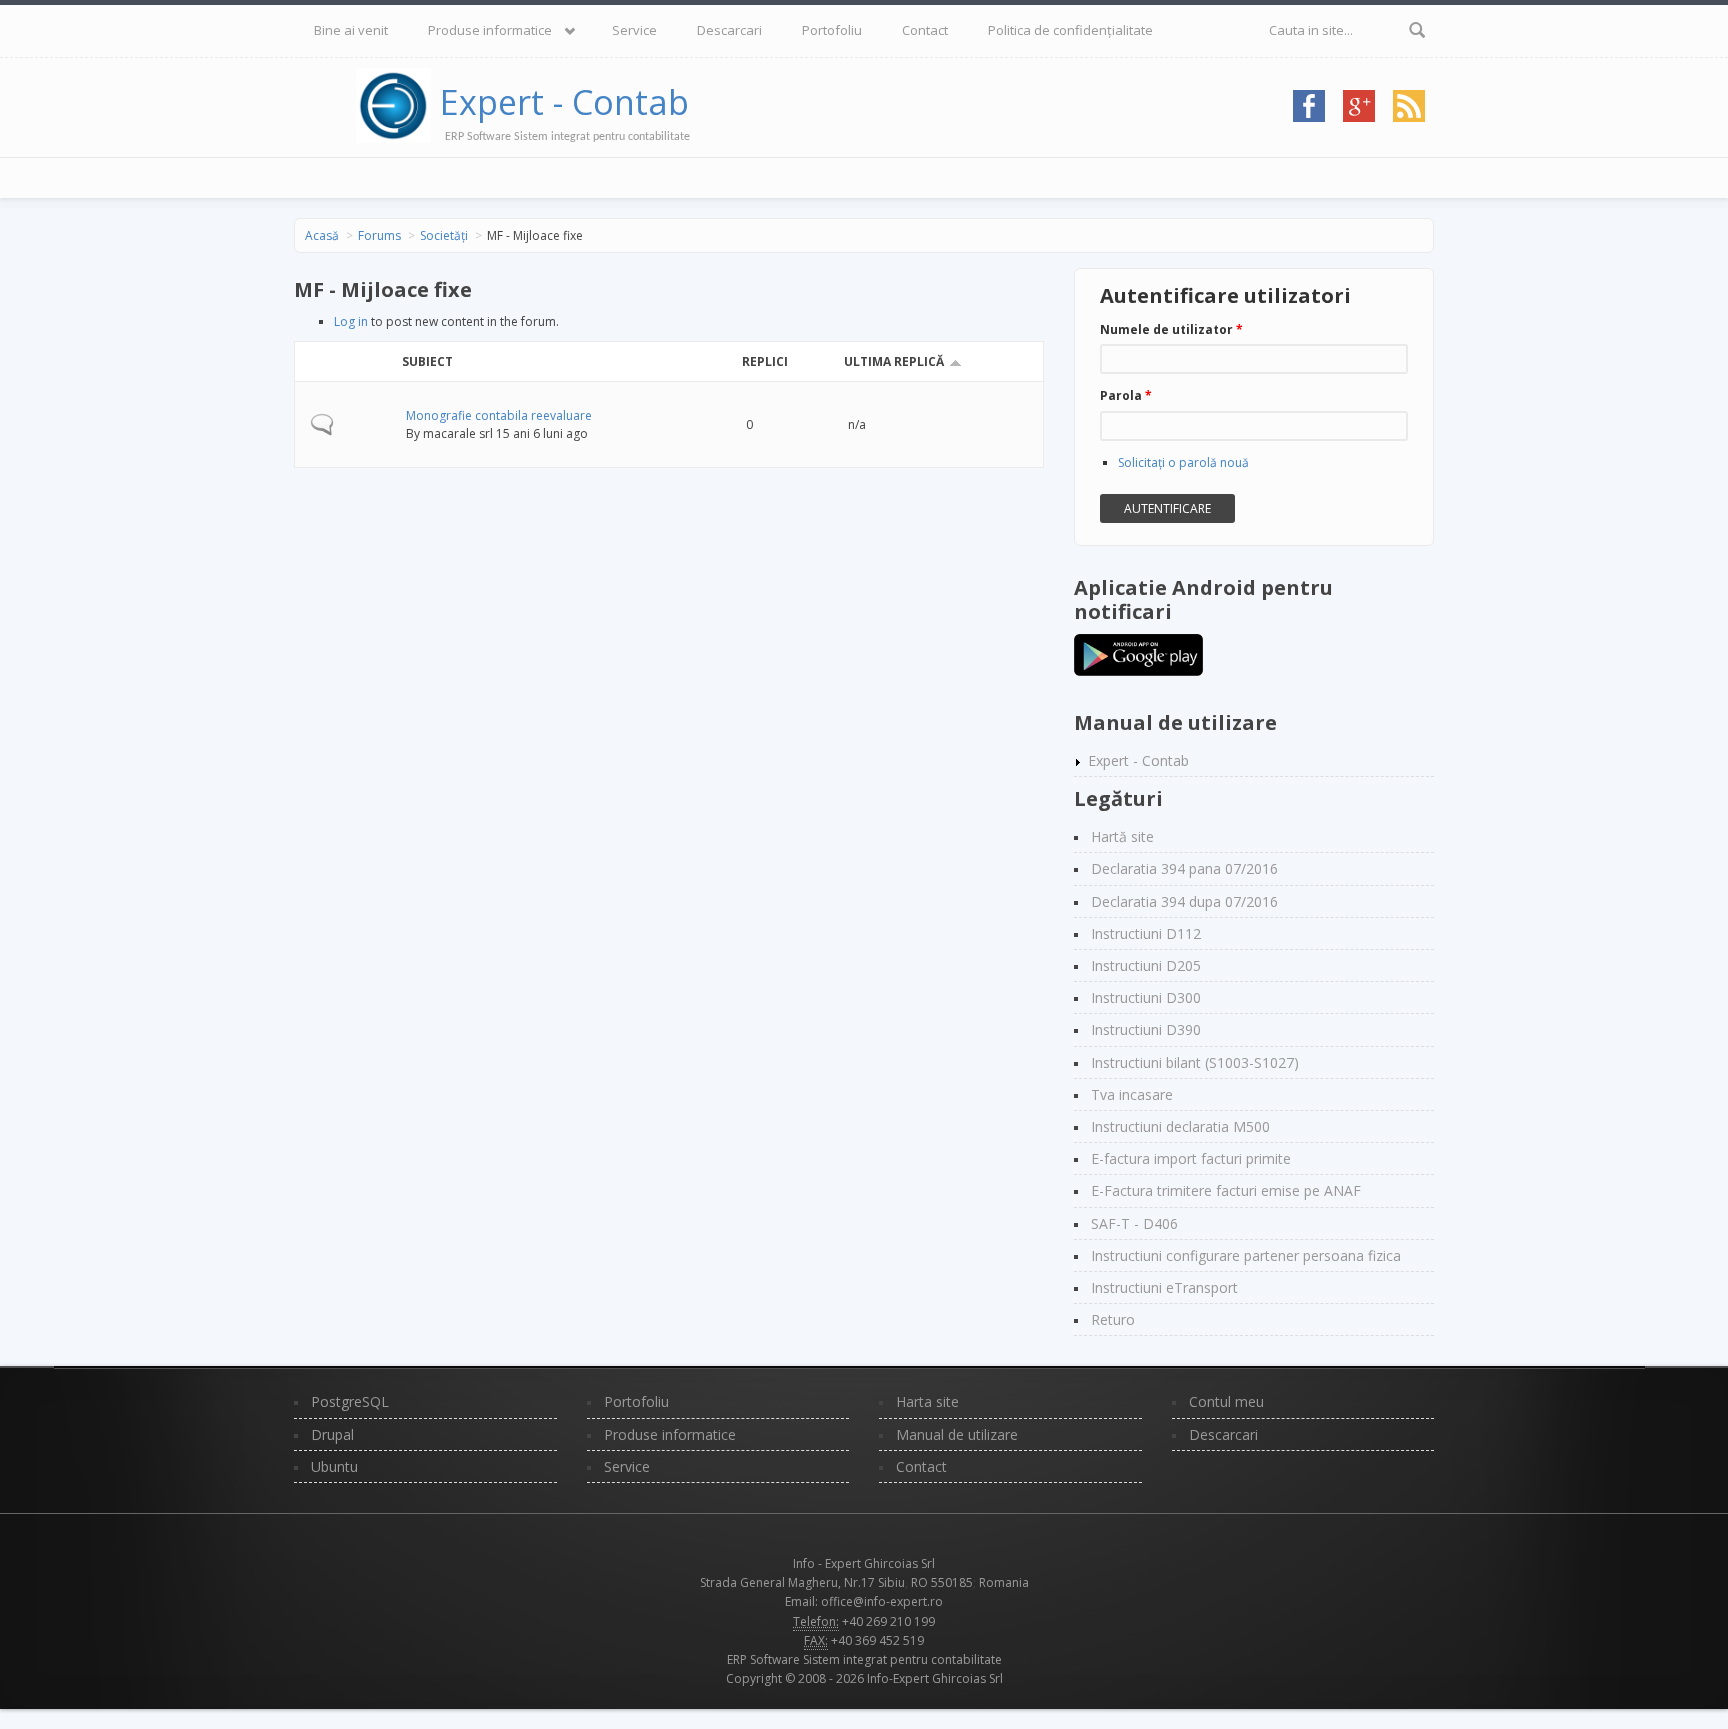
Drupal (332, 1434)
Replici (765, 361)
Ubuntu (334, 1466)
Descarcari (729, 30)
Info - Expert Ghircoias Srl (864, 1563)
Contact (925, 30)
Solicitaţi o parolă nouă (1183, 462)
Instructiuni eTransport (1164, 1287)
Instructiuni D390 (1146, 1029)
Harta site (927, 1401)
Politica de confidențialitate (1070, 30)
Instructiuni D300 (1146, 997)
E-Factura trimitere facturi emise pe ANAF (1226, 1190)
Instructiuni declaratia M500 (1180, 1126)
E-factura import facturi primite (1191, 1158)
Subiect (427, 361)
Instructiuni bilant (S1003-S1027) (1195, 1062)
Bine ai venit (351, 30)
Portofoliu (832, 30)
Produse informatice (490, 30)
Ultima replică (894, 361)
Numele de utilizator (1171, 329)
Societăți (444, 235)
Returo (1113, 1319)
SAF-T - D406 (1134, 1223)
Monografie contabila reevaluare (499, 415)
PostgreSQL (350, 1401)
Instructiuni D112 (1146, 933)
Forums (379, 235)
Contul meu (1226, 1401)
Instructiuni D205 (1146, 965)
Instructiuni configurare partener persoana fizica (1246, 1255)
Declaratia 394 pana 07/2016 (1184, 868)
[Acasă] (398, 102)
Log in (351, 321)
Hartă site (1122, 836)
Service (634, 30)
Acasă (322, 235)
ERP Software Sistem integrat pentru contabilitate (864, 1659)
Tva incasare (1132, 1094)
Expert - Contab (564, 102)
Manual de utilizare (957, 1434)
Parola (1126, 395)
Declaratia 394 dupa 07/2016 (1184, 901)
